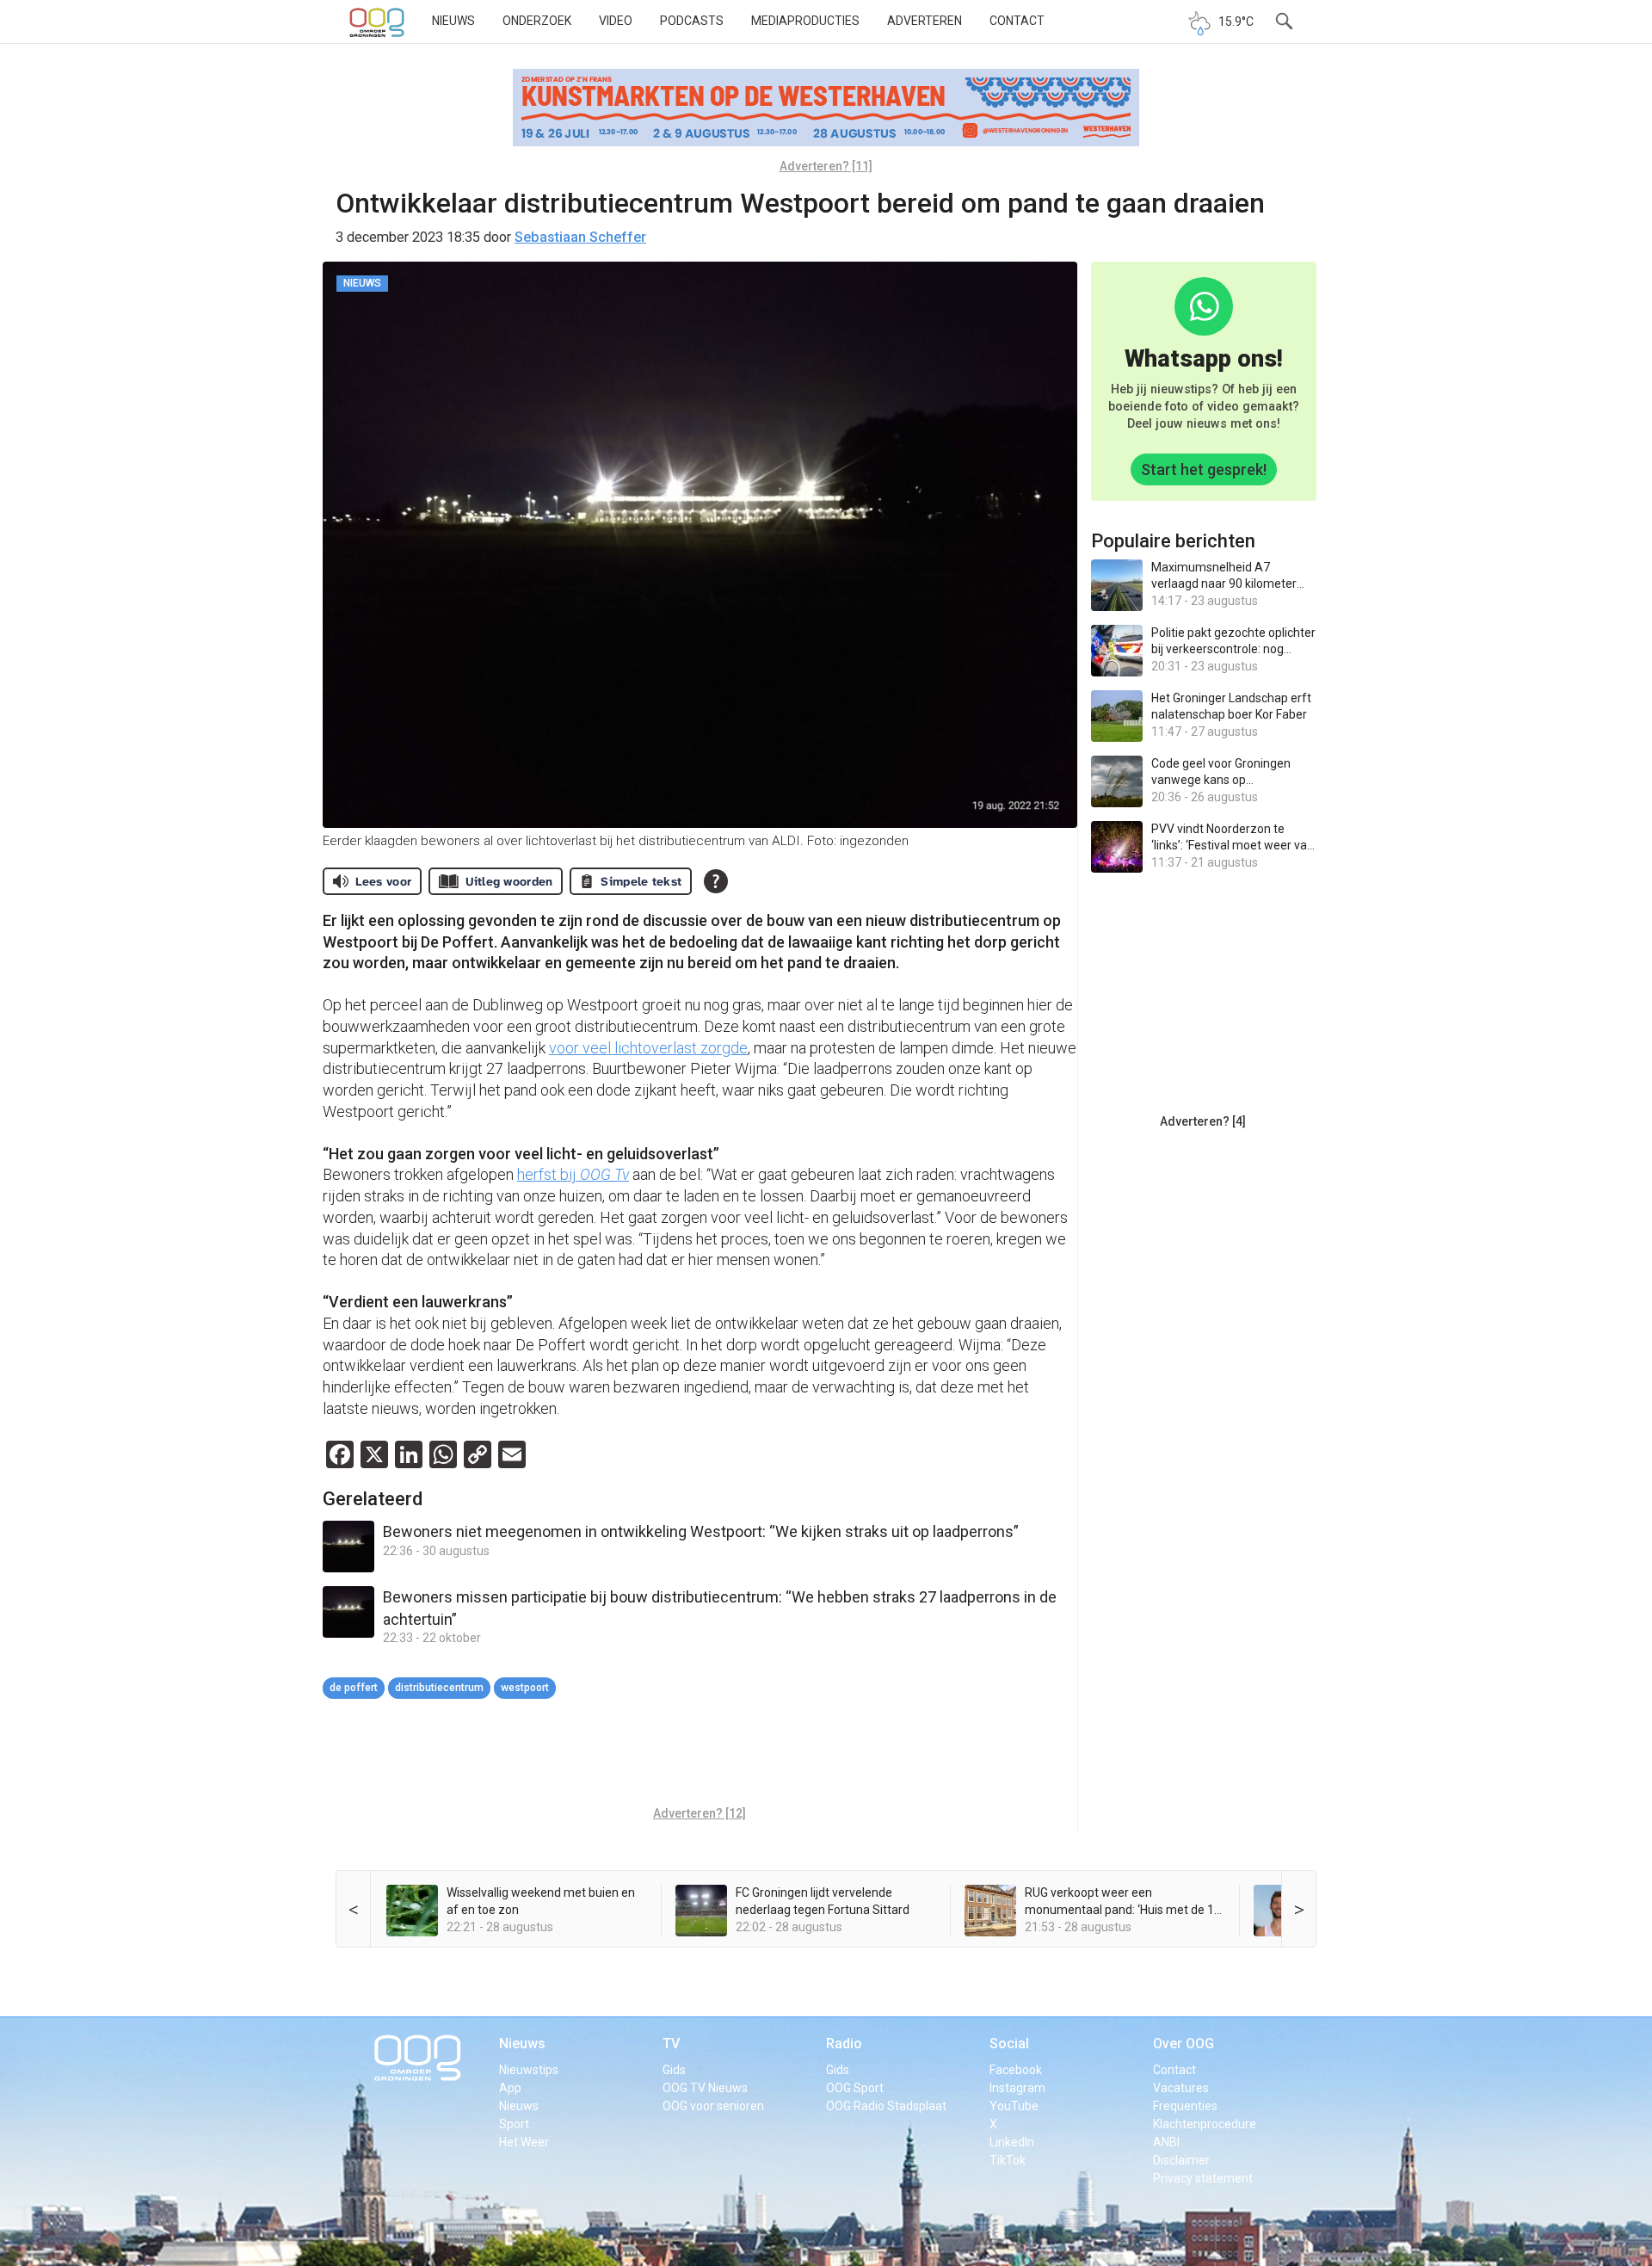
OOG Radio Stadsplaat (886, 2106)
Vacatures (1181, 2088)
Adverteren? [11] (826, 166)
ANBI (1166, 2142)
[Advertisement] (700, 1755)
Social (1009, 2044)
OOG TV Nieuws (705, 2088)
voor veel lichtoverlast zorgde (648, 1048)
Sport (514, 2124)
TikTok (1008, 2160)
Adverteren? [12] (700, 1813)
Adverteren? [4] (1203, 1121)
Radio (844, 2044)
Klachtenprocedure (1205, 2124)
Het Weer (524, 2142)
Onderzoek (537, 21)
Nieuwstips (529, 2070)
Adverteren (925, 21)
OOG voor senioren (713, 2106)
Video (616, 21)
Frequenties (1185, 2106)
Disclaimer (1181, 2160)
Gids (674, 2070)
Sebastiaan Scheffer (580, 237)
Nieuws (453, 21)
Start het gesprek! (1204, 469)
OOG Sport (855, 2088)
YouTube (1014, 2106)
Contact (1017, 21)
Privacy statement (1203, 2178)
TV (671, 2044)
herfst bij (573, 1174)
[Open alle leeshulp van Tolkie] (716, 881)
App (510, 2088)
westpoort (525, 1688)
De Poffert (354, 1688)
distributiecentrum (439, 1688)
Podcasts (692, 21)
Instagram (1017, 2088)
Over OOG (1184, 2044)
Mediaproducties (805, 21)
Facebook (1016, 2070)
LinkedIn (1012, 2142)
